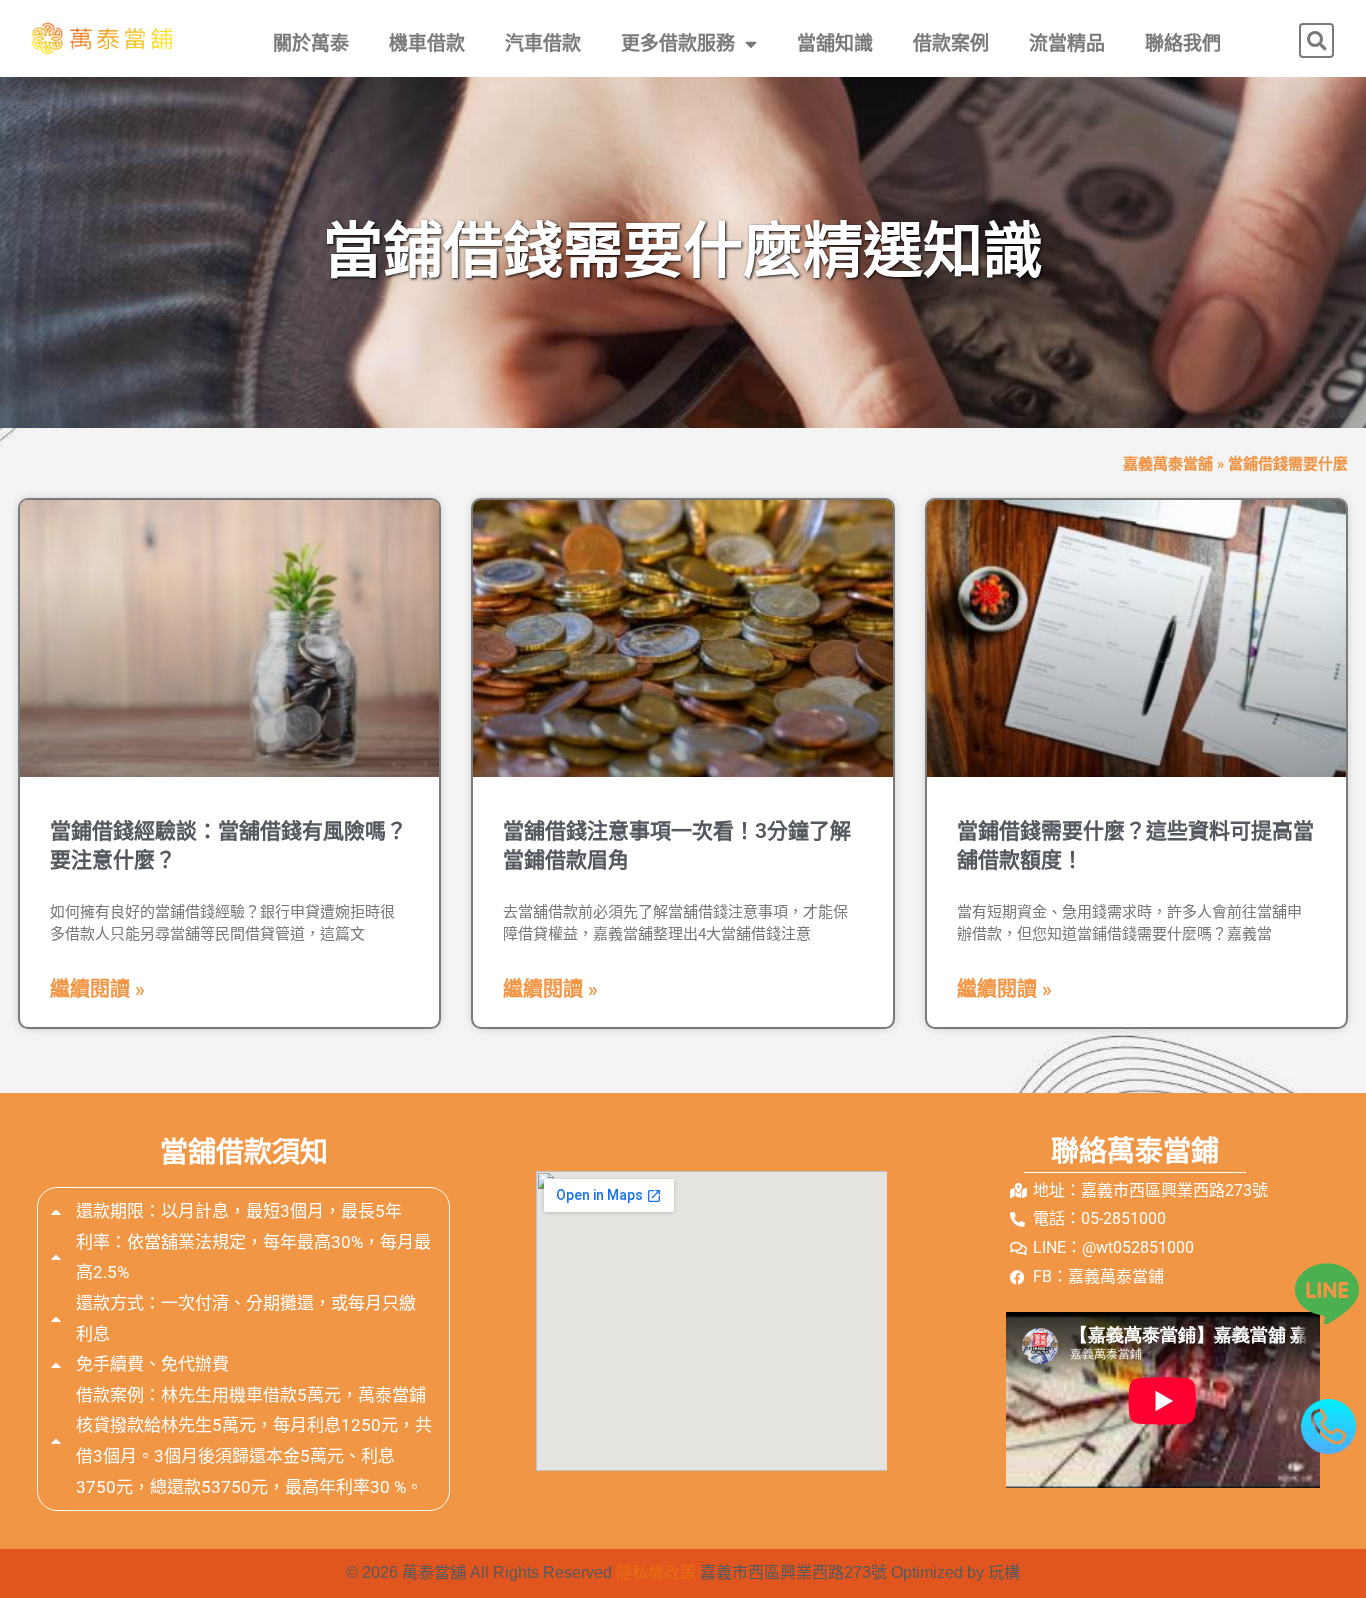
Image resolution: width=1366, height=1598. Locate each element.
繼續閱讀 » (97, 989)
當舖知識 (835, 43)
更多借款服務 (678, 43)
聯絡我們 (1183, 43)
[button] (1316, 40)
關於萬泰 (311, 43)
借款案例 (951, 43)
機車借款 (427, 43)
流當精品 (1067, 43)
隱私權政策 (656, 1572)
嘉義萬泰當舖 (1168, 464)
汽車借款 (543, 43)
